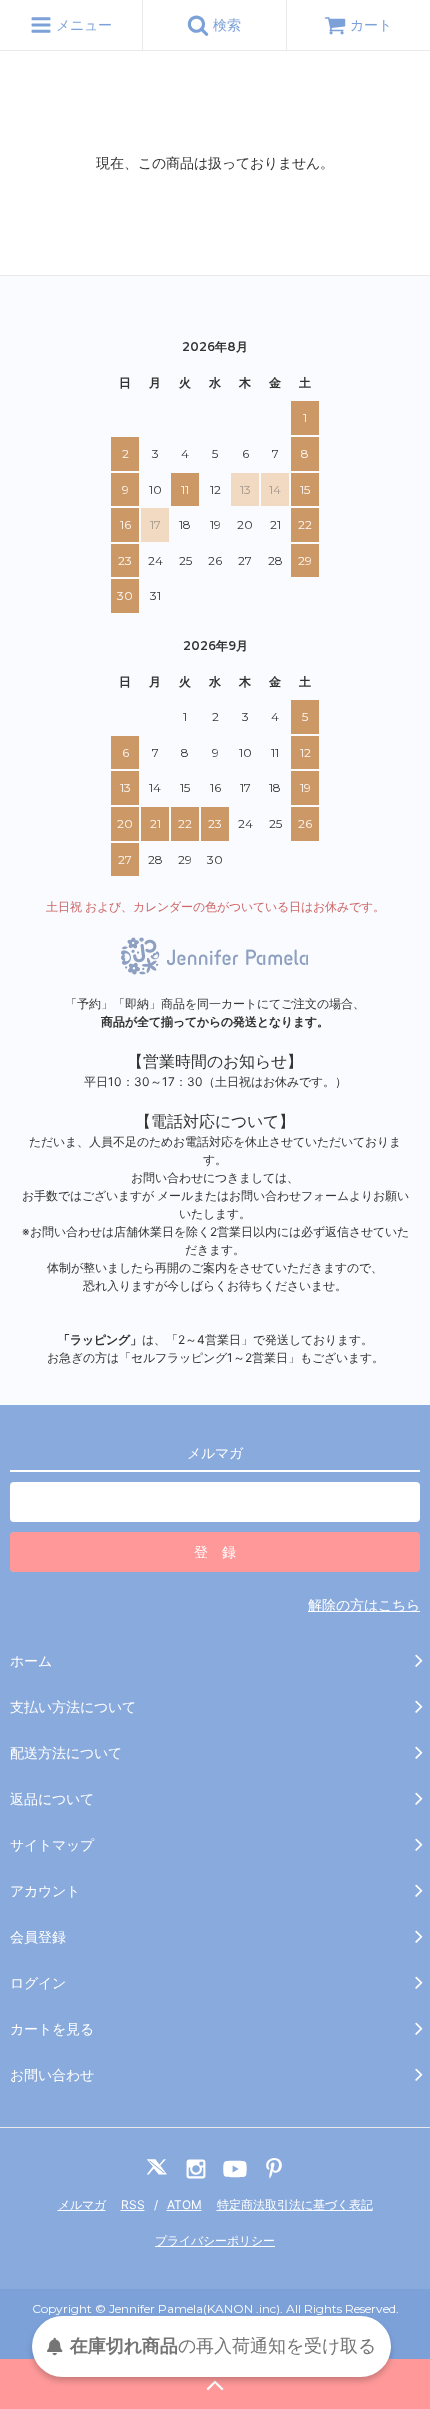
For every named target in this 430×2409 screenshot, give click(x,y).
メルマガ (82, 2204)
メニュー (82, 24)
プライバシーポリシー (215, 2240)
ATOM (184, 2204)
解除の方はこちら (364, 1604)
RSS (133, 2204)
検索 (225, 24)
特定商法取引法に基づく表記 (295, 2204)
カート (371, 24)
